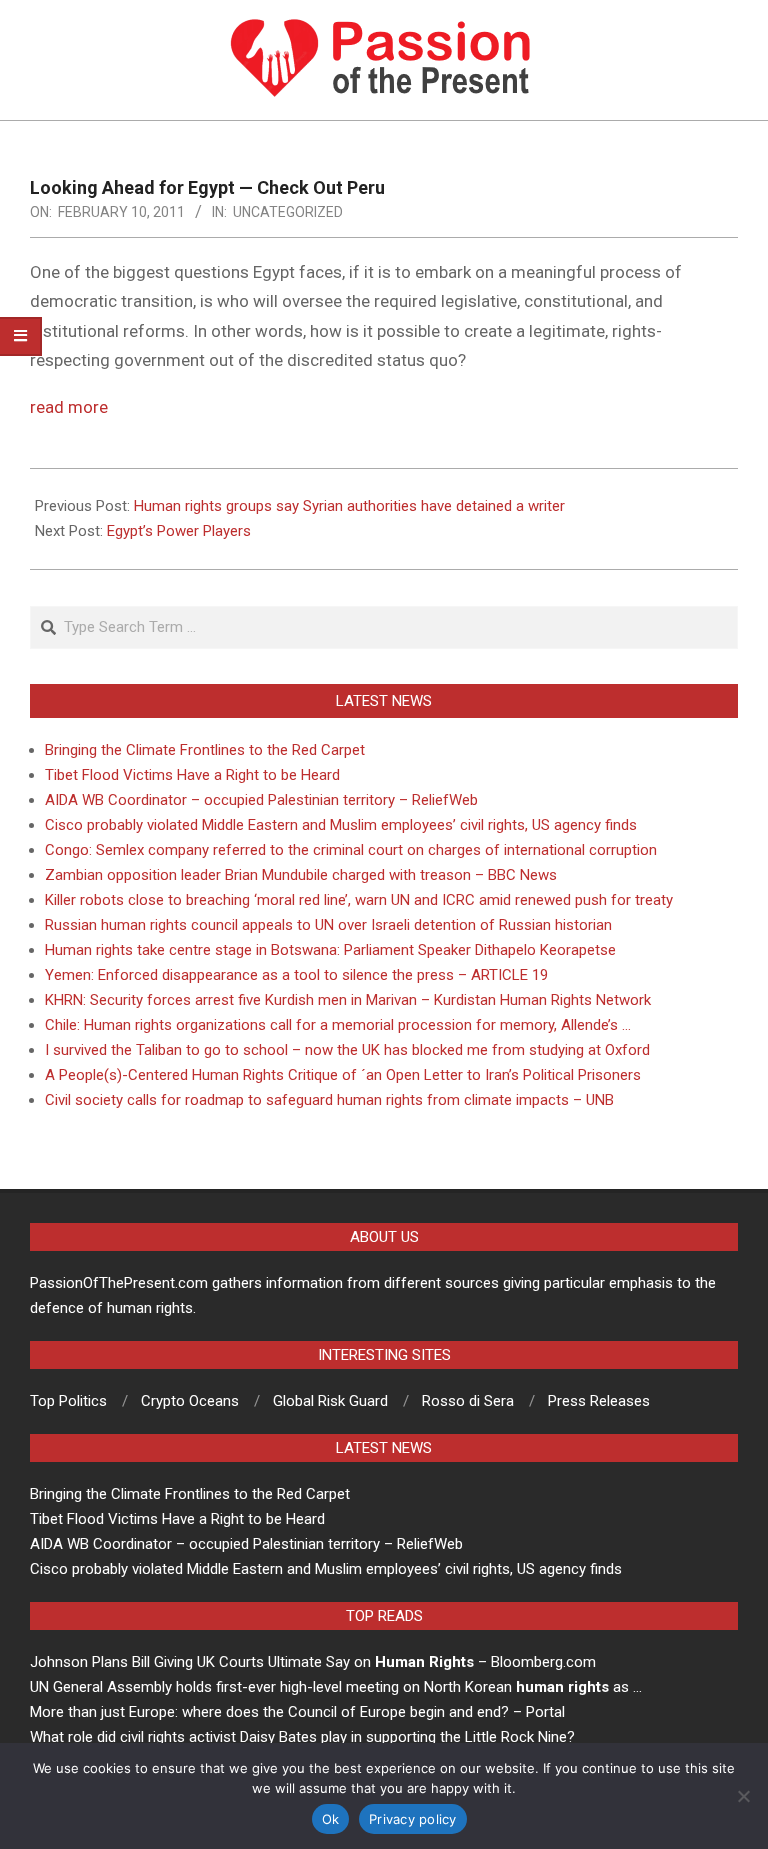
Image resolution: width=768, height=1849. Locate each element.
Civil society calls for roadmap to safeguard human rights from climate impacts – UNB (329, 1100)
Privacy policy (413, 1819)
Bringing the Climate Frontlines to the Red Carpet (205, 750)
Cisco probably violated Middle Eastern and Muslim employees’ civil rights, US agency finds (341, 825)
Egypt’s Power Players (179, 531)
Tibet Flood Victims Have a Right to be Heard (192, 775)
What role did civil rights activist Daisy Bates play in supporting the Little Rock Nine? (302, 1737)
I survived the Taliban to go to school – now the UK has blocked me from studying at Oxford (347, 1050)
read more (69, 407)
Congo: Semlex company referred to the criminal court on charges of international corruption (351, 850)
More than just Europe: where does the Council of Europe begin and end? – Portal (297, 1712)
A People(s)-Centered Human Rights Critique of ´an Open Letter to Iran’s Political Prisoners (343, 1075)
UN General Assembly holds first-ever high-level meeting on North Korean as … (336, 1687)
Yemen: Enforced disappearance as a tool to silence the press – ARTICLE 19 (296, 975)
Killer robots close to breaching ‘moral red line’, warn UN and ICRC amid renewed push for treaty (359, 900)
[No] (743, 1796)
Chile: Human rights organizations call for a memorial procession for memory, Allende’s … (338, 1025)
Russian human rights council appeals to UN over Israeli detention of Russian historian (328, 925)
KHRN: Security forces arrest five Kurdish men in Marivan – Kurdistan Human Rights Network (348, 1000)
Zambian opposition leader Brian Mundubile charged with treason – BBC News (301, 875)
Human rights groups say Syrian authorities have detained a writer (349, 506)
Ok (331, 1819)
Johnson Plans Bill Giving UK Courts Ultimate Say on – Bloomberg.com (313, 1662)
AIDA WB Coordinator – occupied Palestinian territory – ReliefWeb (261, 800)
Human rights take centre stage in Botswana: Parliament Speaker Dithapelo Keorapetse (330, 950)
